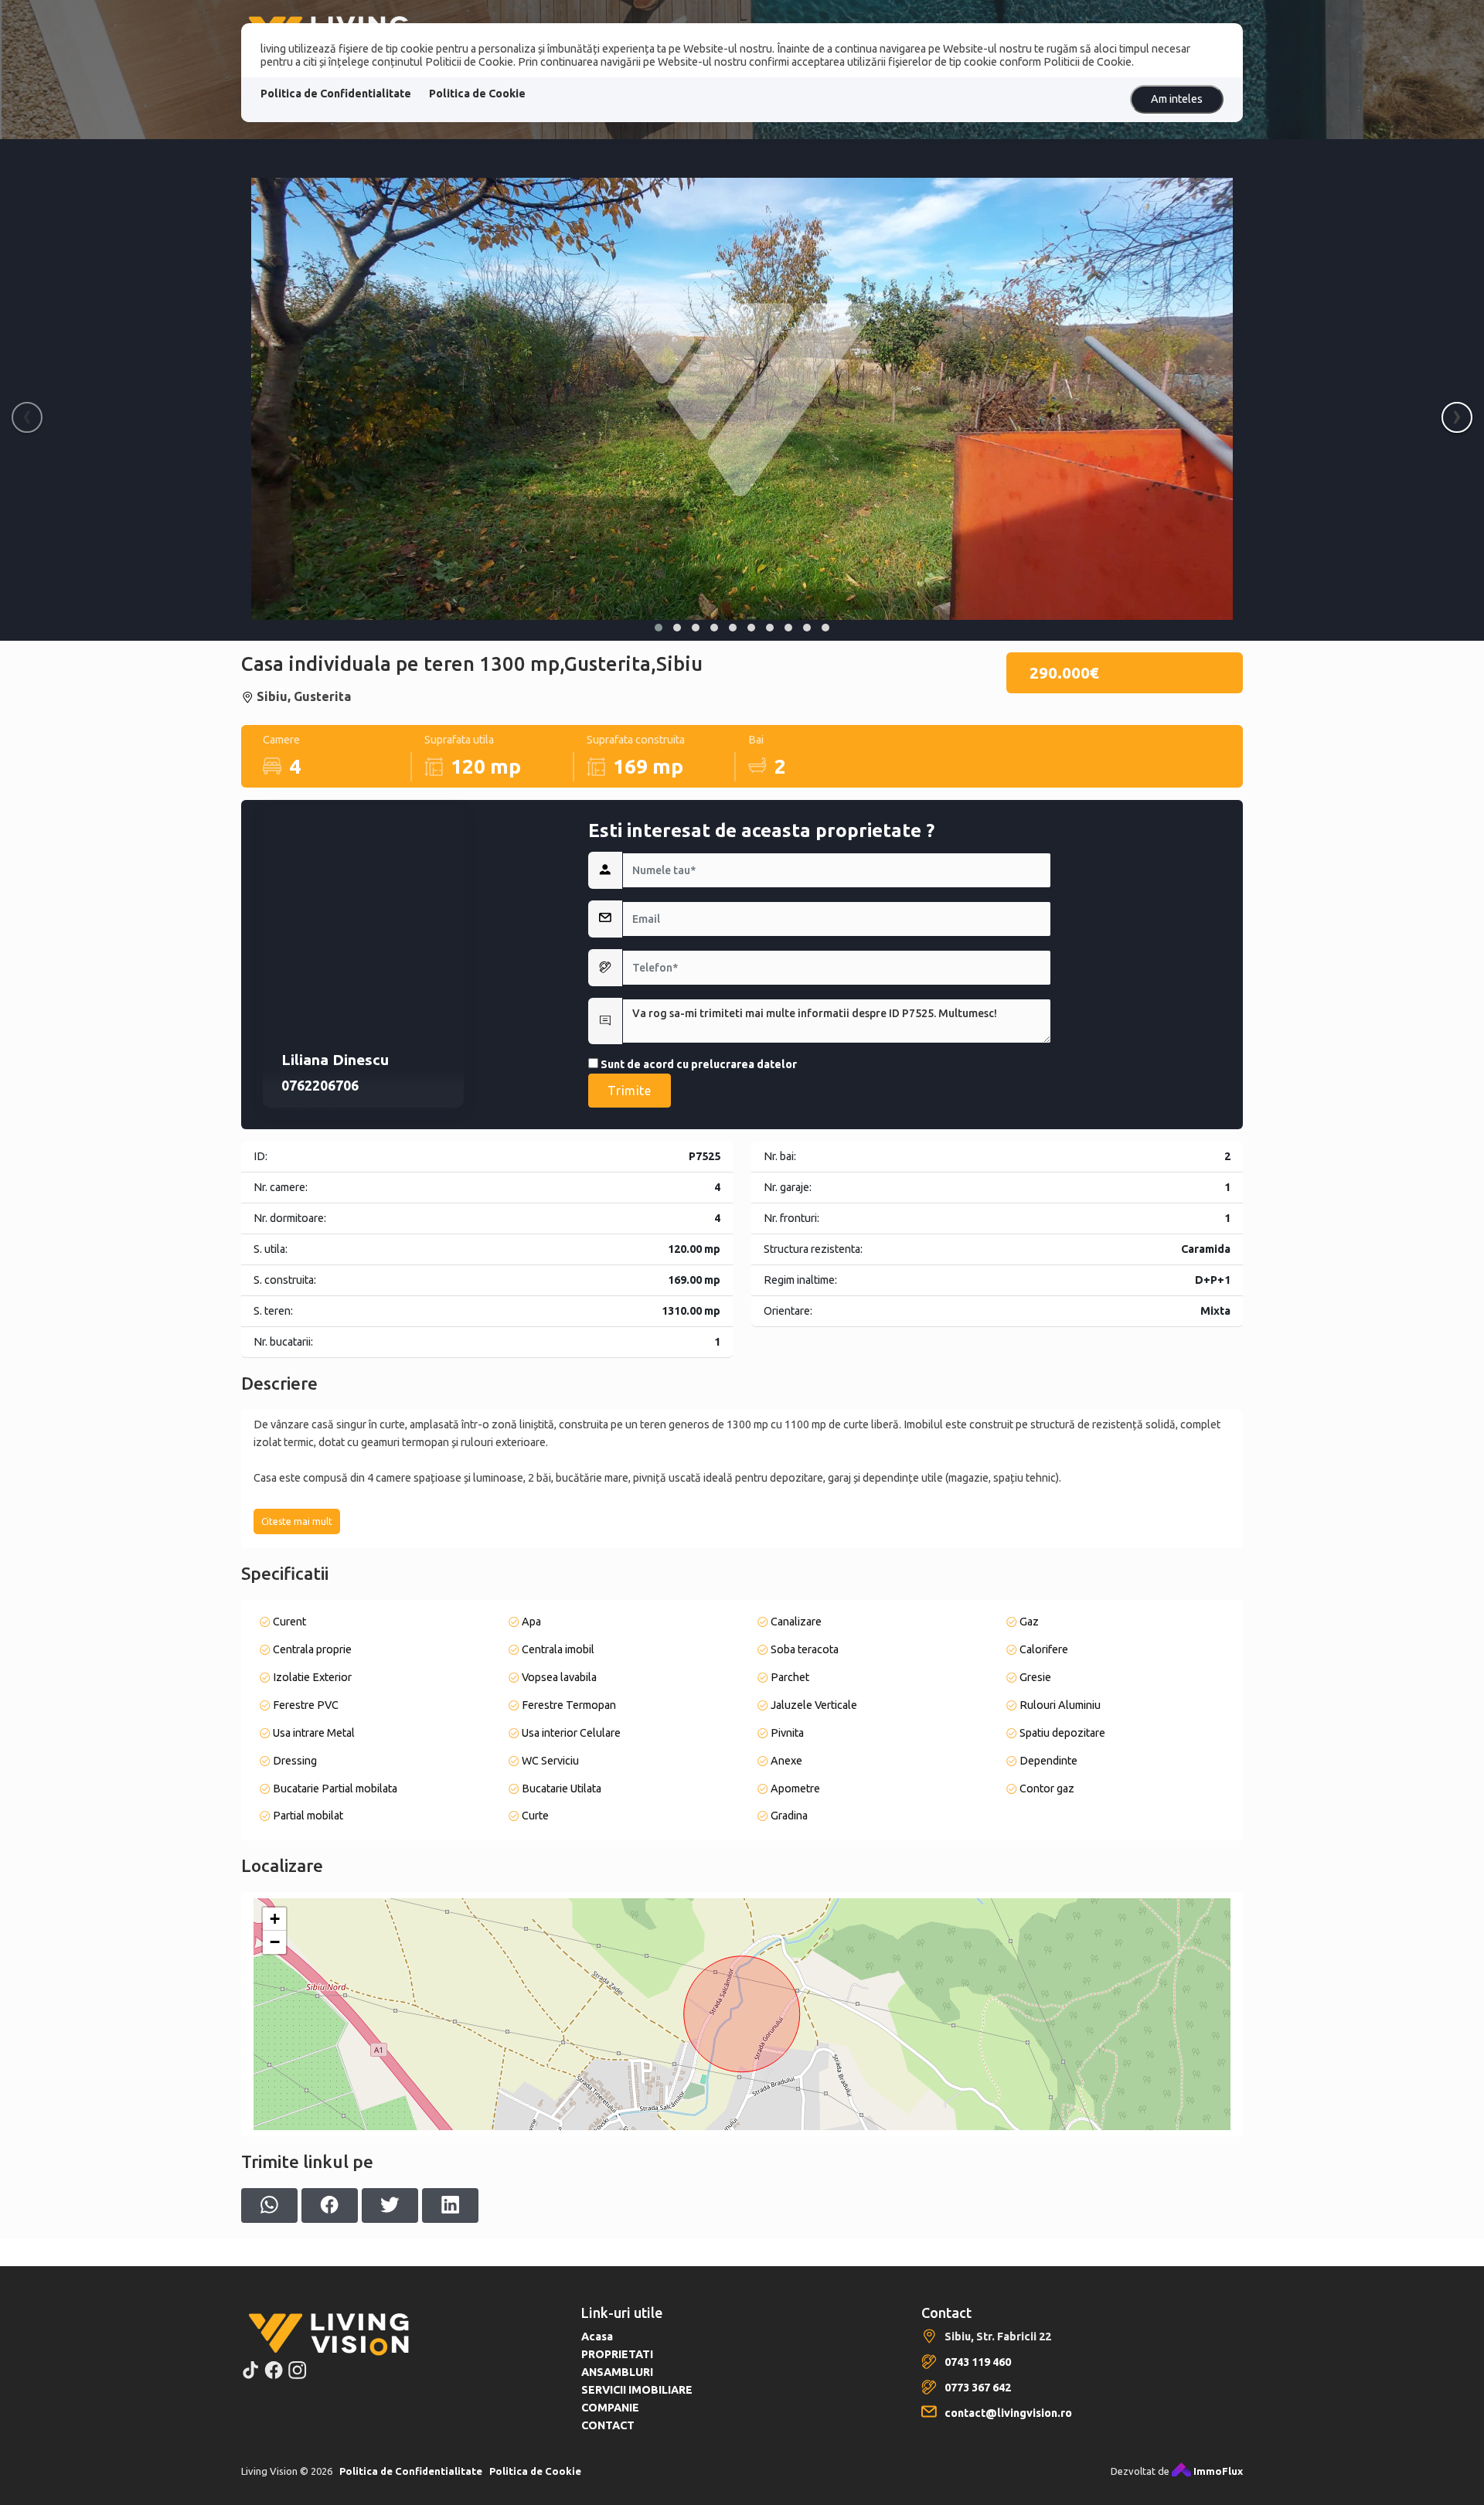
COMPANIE (610, 2408)
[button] (659, 628)
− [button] (275, 1942)
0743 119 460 (978, 2362)
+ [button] (275, 1919)
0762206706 (320, 1086)
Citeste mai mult (297, 1521)
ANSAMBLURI (617, 2372)
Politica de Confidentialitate (336, 94)
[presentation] (27, 417)
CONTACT (608, 2425)
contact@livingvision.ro (1008, 2413)
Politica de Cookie (477, 94)
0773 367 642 (978, 2388)
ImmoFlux (1217, 2471)
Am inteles (1177, 99)
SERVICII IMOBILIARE (637, 2390)
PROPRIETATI (617, 2354)
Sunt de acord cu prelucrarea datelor (698, 1064)
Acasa (597, 2337)
